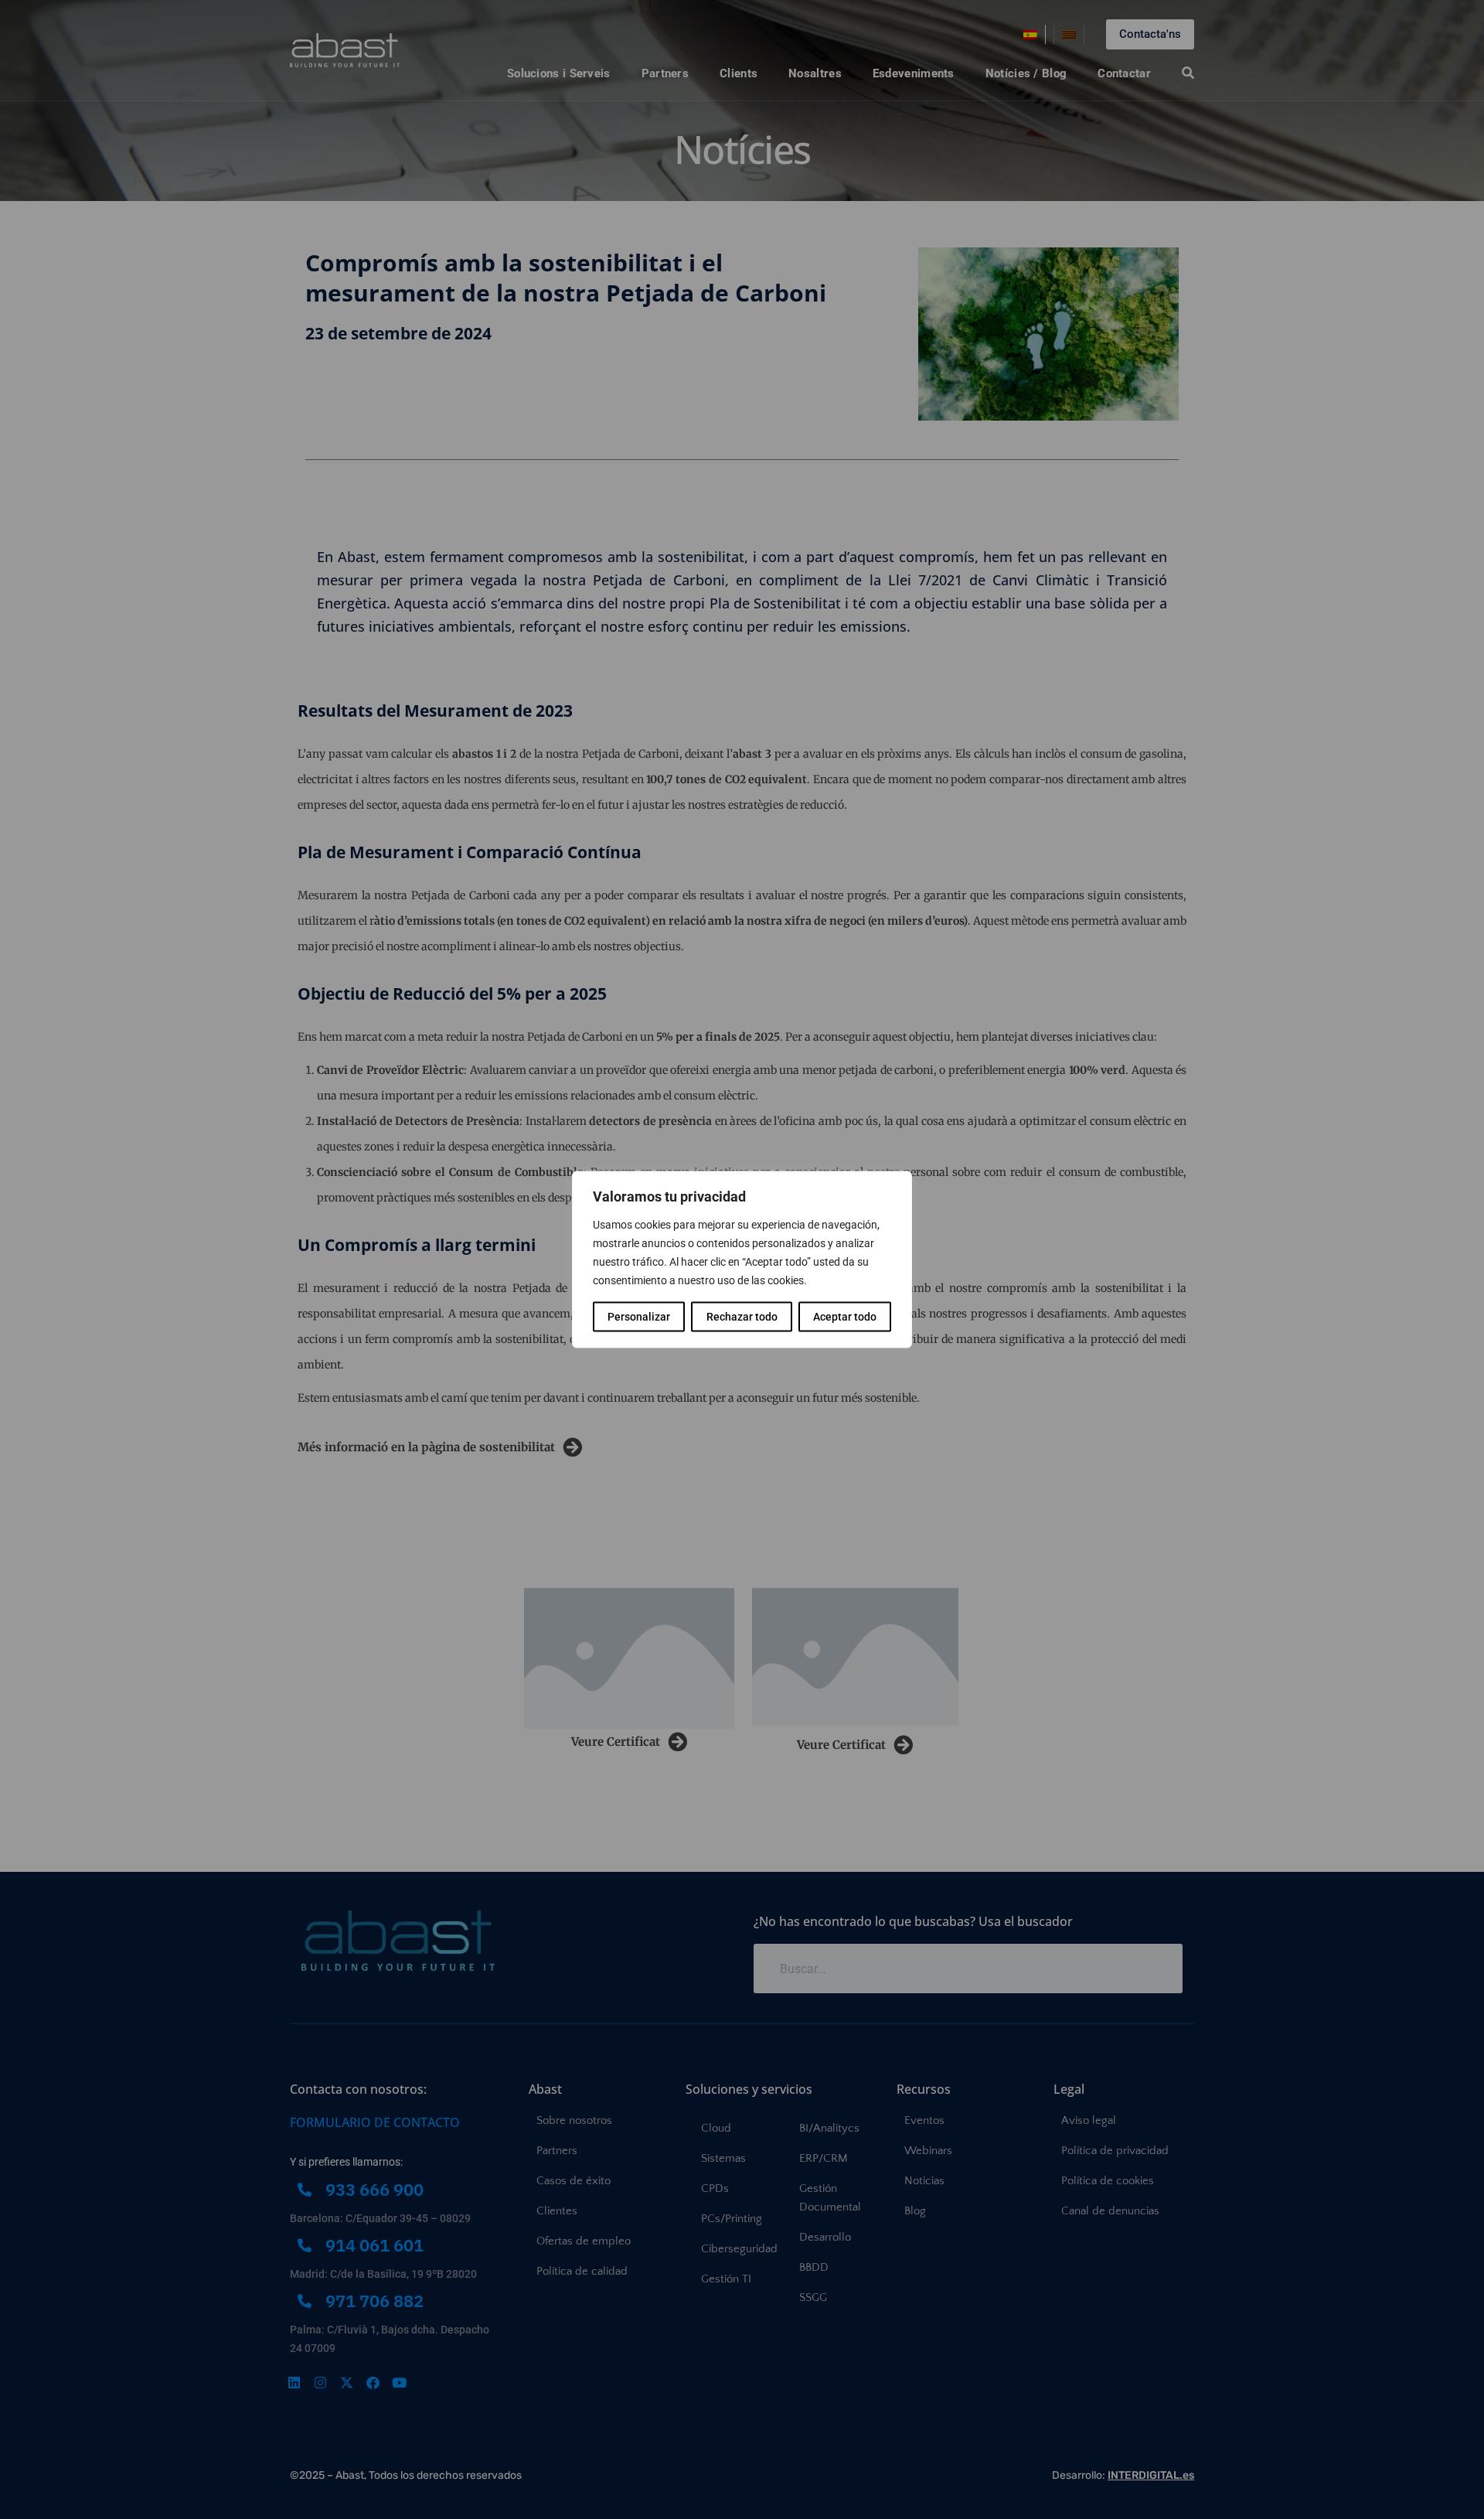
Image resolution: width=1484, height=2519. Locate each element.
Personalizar (639, 1317)
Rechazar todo (742, 1317)
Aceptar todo (845, 1317)
